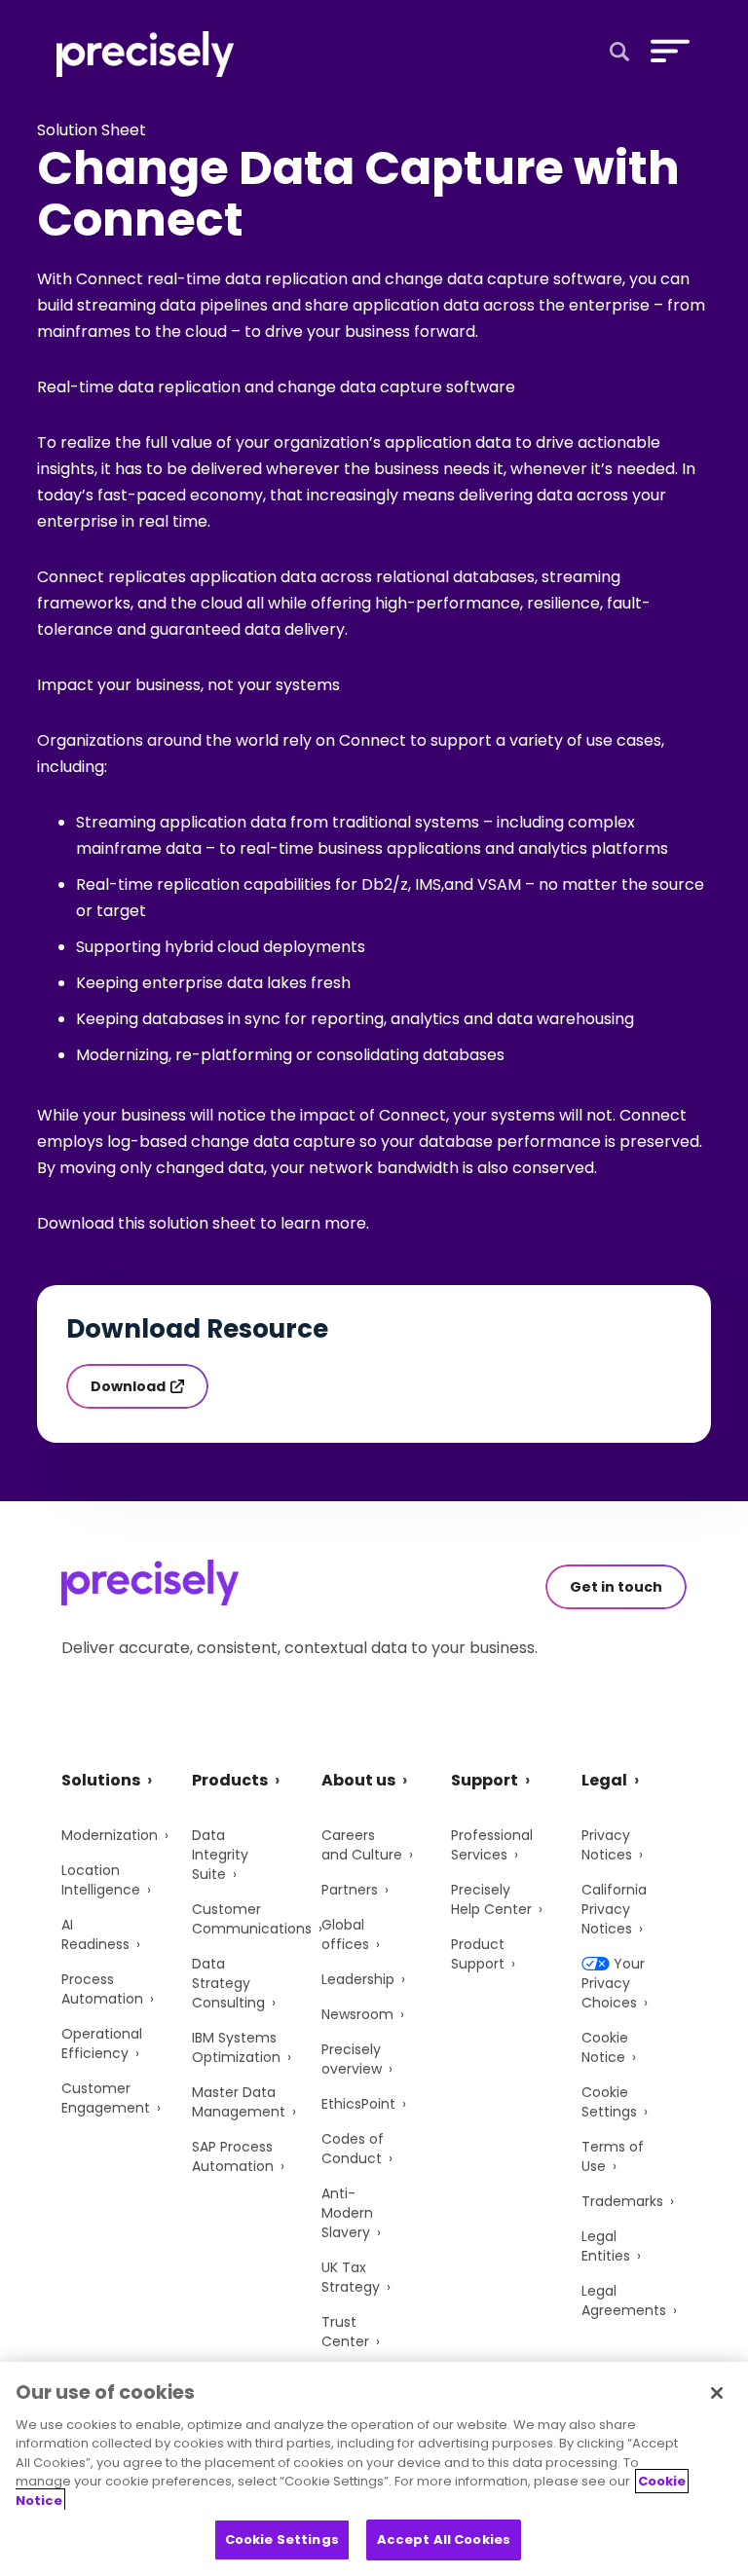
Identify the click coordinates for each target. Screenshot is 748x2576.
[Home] (146, 54)
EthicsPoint (358, 2104)
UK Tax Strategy (351, 2277)
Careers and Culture (362, 1845)
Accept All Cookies (444, 2539)
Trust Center (345, 2332)
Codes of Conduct (353, 2149)
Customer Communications (252, 1919)
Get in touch (616, 1587)
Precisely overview (352, 2059)
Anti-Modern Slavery (347, 2213)
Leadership (358, 1979)
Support (485, 1780)
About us (358, 1780)
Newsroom (357, 2014)
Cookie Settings (609, 2102)
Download (128, 1386)
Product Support (478, 1954)
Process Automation (102, 1989)
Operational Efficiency (102, 2043)
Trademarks (622, 2201)
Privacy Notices (607, 1845)
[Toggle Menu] (666, 51)
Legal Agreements (624, 2300)
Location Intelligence (101, 1880)
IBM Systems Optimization (236, 2047)
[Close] (717, 2393)
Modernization (110, 1835)
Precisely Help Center (491, 1899)
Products (230, 1780)
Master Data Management (239, 2102)
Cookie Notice (605, 2047)
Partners (350, 1890)
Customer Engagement (106, 2098)
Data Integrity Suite (220, 1855)
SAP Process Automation (233, 2156)
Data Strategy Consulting (228, 1983)
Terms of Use (613, 2156)
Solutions (101, 1780)
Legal (604, 1780)
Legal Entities (606, 2246)
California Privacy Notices (614, 1909)
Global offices (345, 1934)
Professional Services (492, 1845)
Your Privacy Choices (613, 1983)
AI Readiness (95, 1934)
